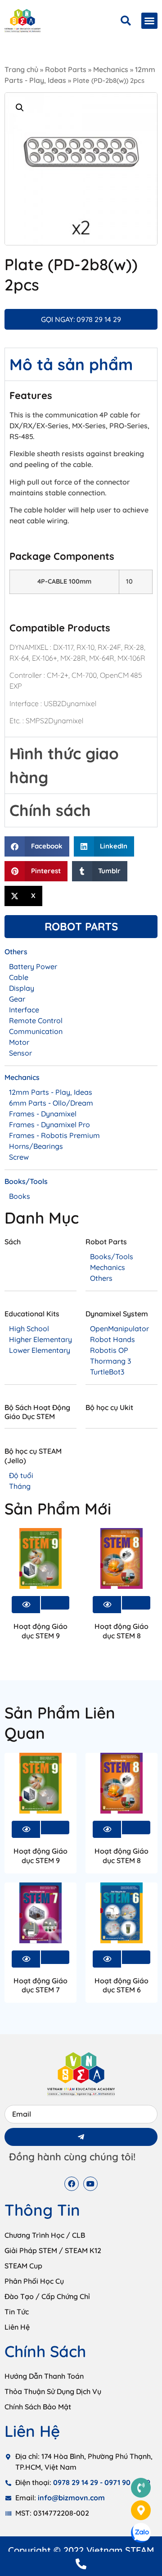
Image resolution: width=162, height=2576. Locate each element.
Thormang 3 (110, 1361)
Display (22, 988)
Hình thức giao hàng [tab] (64, 765)
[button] (149, 21)
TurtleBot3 (107, 1372)
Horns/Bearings (36, 1146)
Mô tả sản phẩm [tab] (71, 364)
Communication (36, 1031)
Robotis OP (109, 1350)
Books (20, 1196)
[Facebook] (72, 2184)
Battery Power (33, 966)
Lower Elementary (40, 1350)
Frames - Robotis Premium (54, 1135)
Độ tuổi (21, 1475)
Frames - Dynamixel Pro (49, 1125)
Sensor (20, 1053)
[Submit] (81, 2137)
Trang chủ (21, 69)
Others (101, 1278)
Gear (17, 999)
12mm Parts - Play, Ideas (51, 1092)
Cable (19, 977)
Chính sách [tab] (50, 810)
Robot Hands (112, 1339)
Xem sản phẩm (55, 1603)
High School (29, 1329)
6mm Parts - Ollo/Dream (51, 1103)
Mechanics (111, 69)
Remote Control (36, 1020)
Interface (24, 1010)
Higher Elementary (40, 1339)
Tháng (20, 1486)
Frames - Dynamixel (43, 1114)
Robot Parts (66, 69)
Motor (19, 1042)
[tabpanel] (81, 559)
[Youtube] (90, 2184)
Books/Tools (112, 1256)
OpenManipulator (119, 1329)
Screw (19, 1157)
